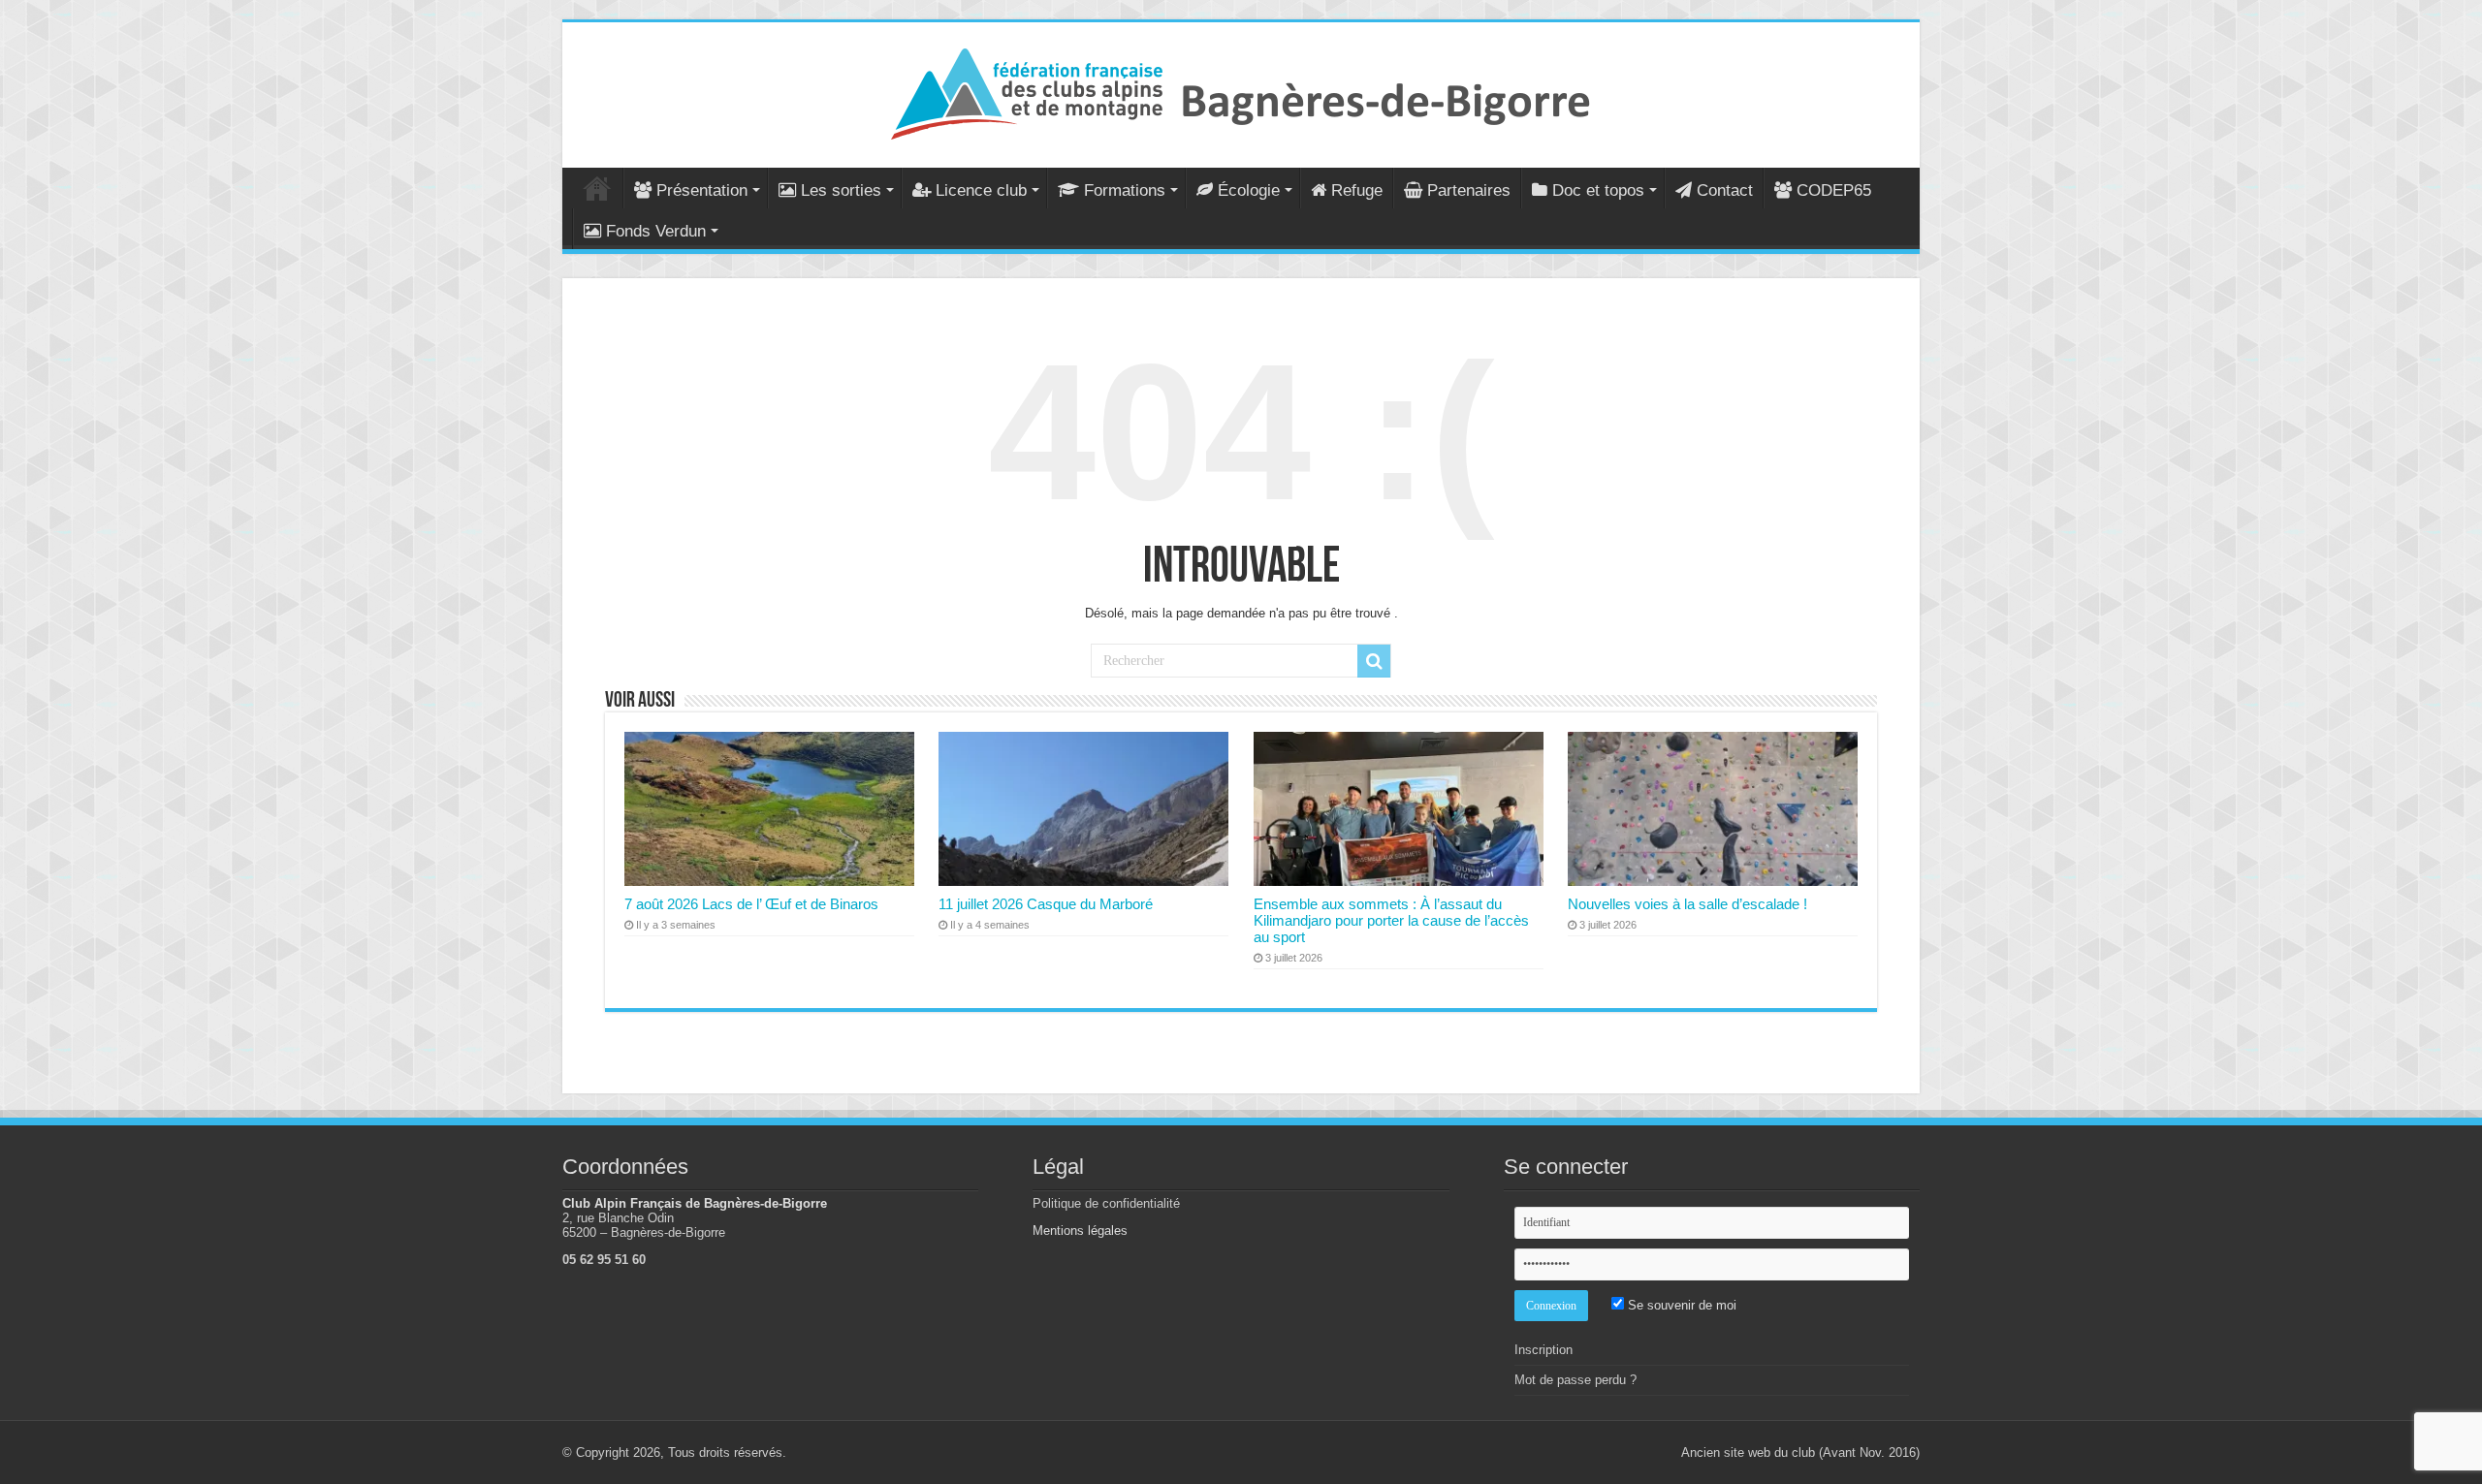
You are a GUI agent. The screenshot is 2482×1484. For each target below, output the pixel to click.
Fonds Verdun (656, 231)
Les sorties (841, 190)
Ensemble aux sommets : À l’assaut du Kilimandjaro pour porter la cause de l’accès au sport (1391, 920)
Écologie (1249, 190)
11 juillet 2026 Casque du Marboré (1046, 904)
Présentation (702, 190)
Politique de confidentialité (1106, 1203)
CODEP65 (1834, 190)
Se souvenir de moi (1680, 1305)
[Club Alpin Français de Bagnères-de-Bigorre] (1241, 91)
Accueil (597, 188)
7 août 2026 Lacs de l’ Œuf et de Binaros (751, 904)
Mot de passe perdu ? (1575, 1380)
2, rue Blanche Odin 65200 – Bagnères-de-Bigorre (644, 1225)
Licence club (981, 190)
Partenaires (1469, 190)
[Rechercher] (1374, 661)
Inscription (1543, 1350)
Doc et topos (1598, 190)
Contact (1725, 190)
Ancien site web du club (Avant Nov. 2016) (1800, 1452)
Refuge (1357, 190)
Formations (1125, 190)
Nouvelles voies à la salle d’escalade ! (1687, 904)
